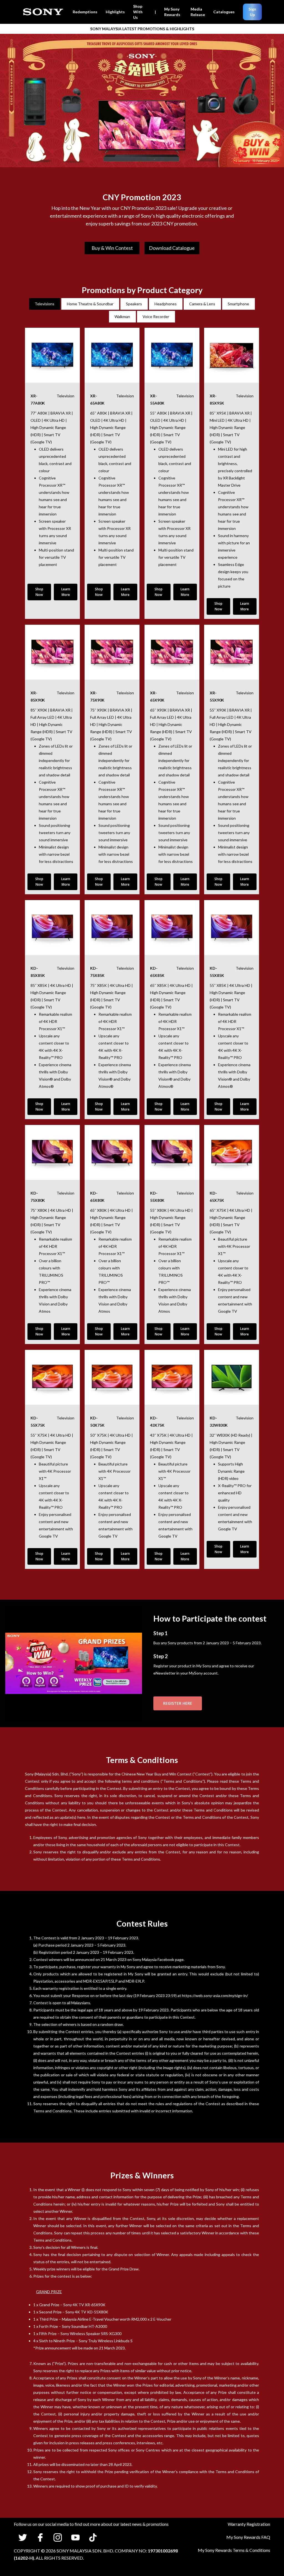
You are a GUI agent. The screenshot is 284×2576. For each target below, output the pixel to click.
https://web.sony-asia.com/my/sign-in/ (215, 1995)
